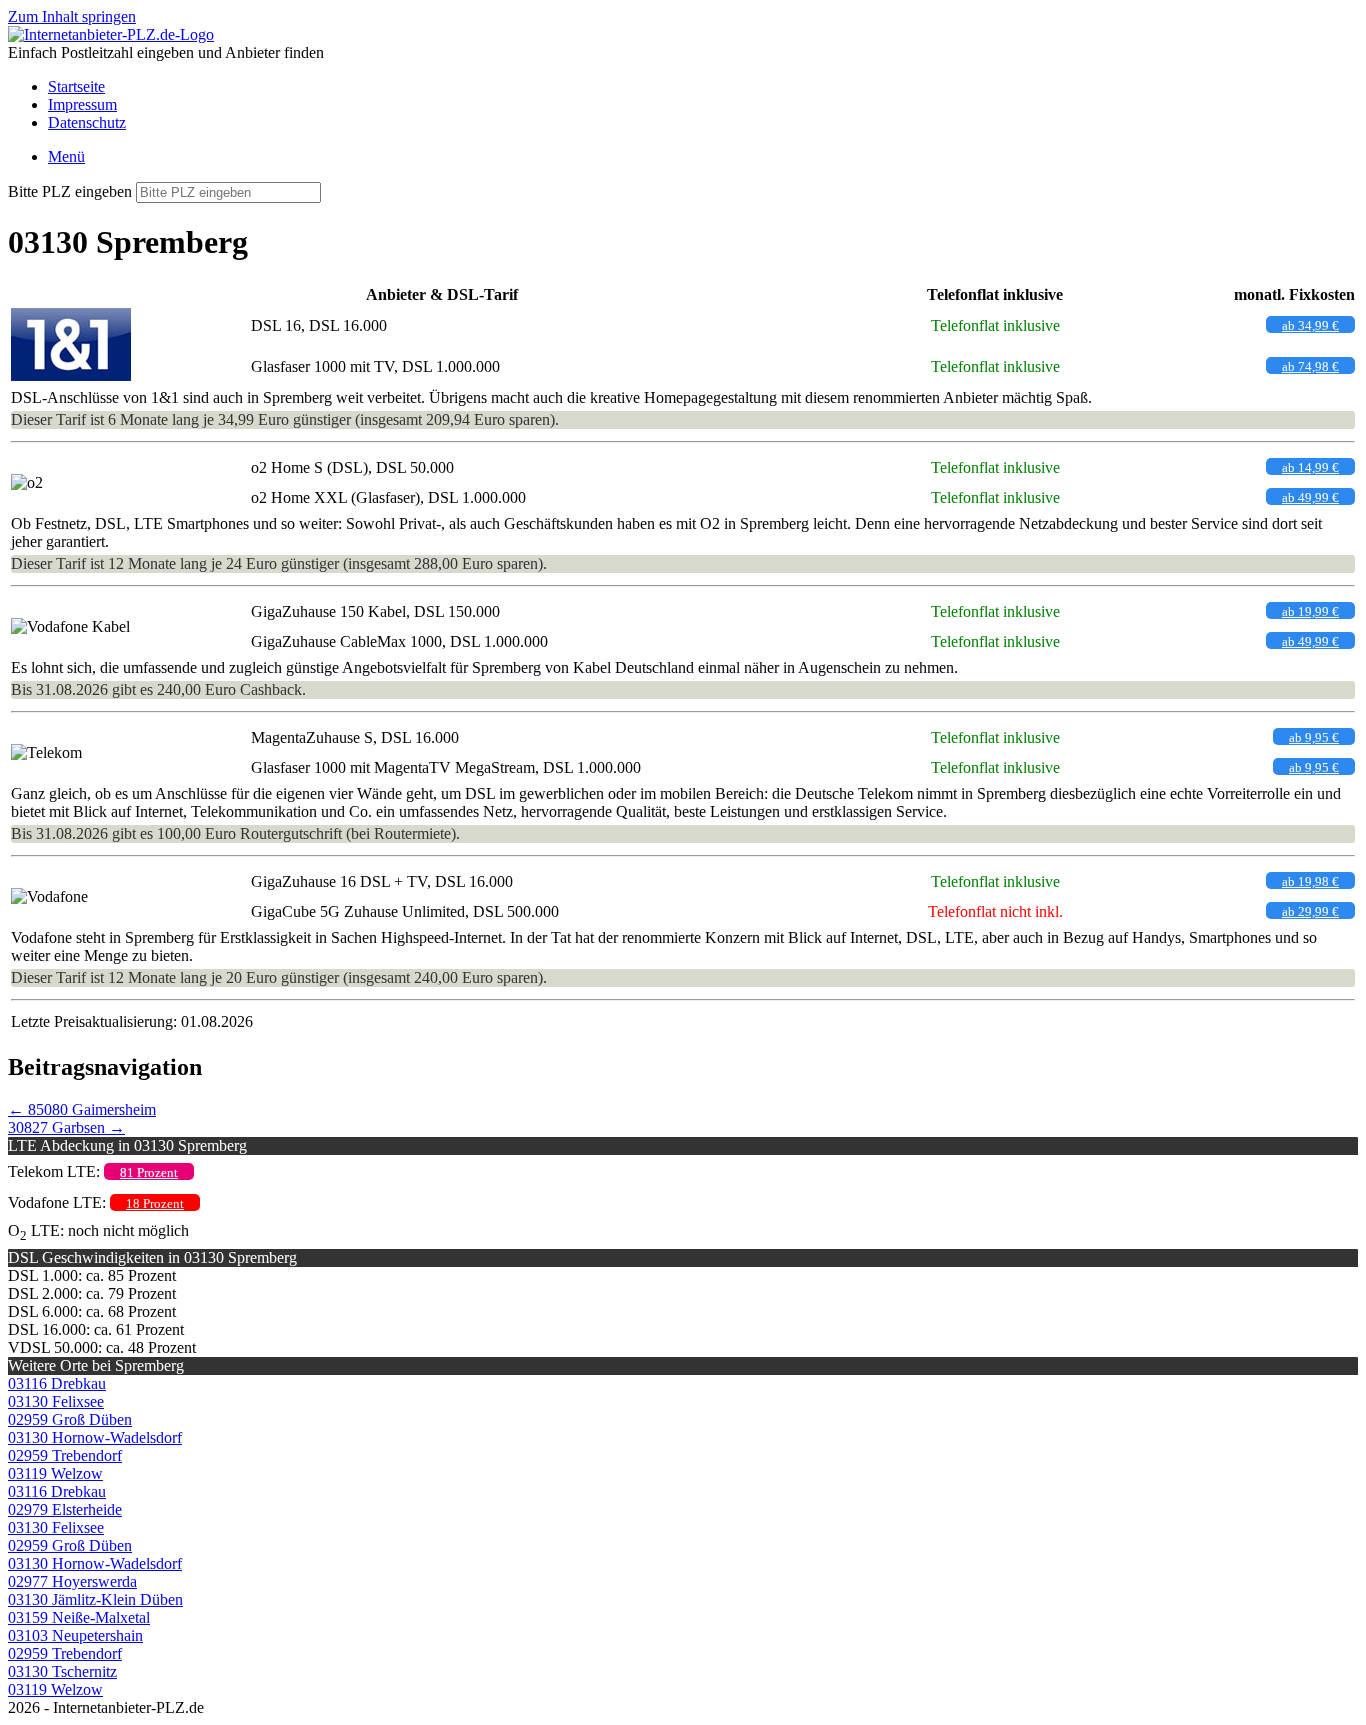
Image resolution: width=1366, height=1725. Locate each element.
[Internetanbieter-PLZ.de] (111, 34)
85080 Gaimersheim (82, 1109)
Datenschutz (87, 122)
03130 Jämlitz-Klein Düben (95, 1599)
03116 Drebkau (57, 1383)
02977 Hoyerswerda (72, 1581)
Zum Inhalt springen (72, 16)
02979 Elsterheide (65, 1509)
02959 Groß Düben (70, 1419)
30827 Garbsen (66, 1127)
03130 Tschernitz (62, 1671)
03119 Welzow (55, 1473)
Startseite (76, 86)
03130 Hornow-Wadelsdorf (95, 1437)
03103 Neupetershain (75, 1635)
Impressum (82, 104)
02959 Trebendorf (65, 1455)
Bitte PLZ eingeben (70, 191)
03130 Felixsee (56, 1401)
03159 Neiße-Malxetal (79, 1617)
